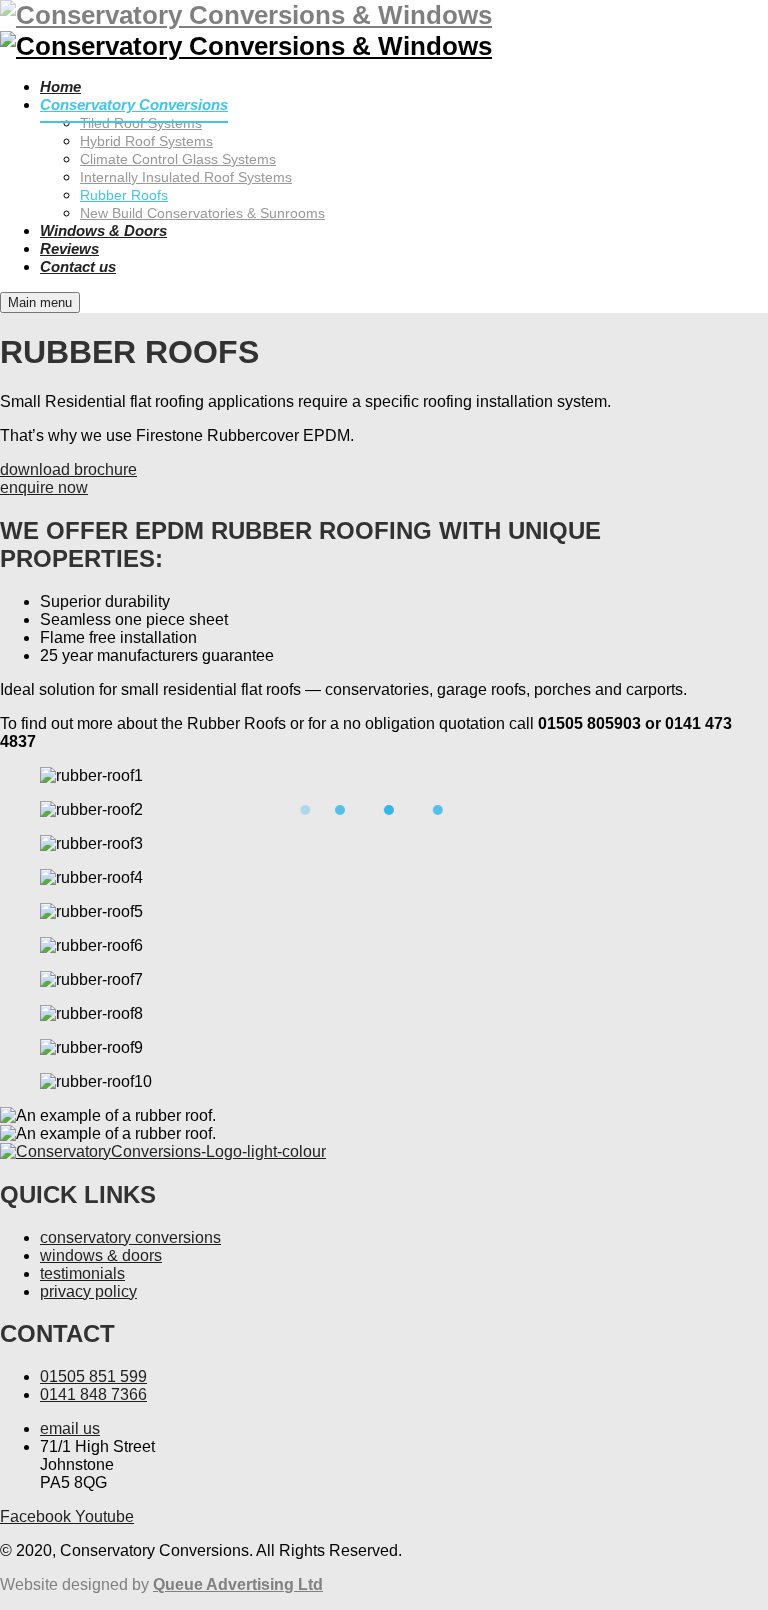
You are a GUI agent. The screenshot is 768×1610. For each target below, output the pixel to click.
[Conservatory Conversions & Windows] (246, 46)
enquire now (44, 487)
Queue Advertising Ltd (238, 1584)
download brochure (68, 469)
